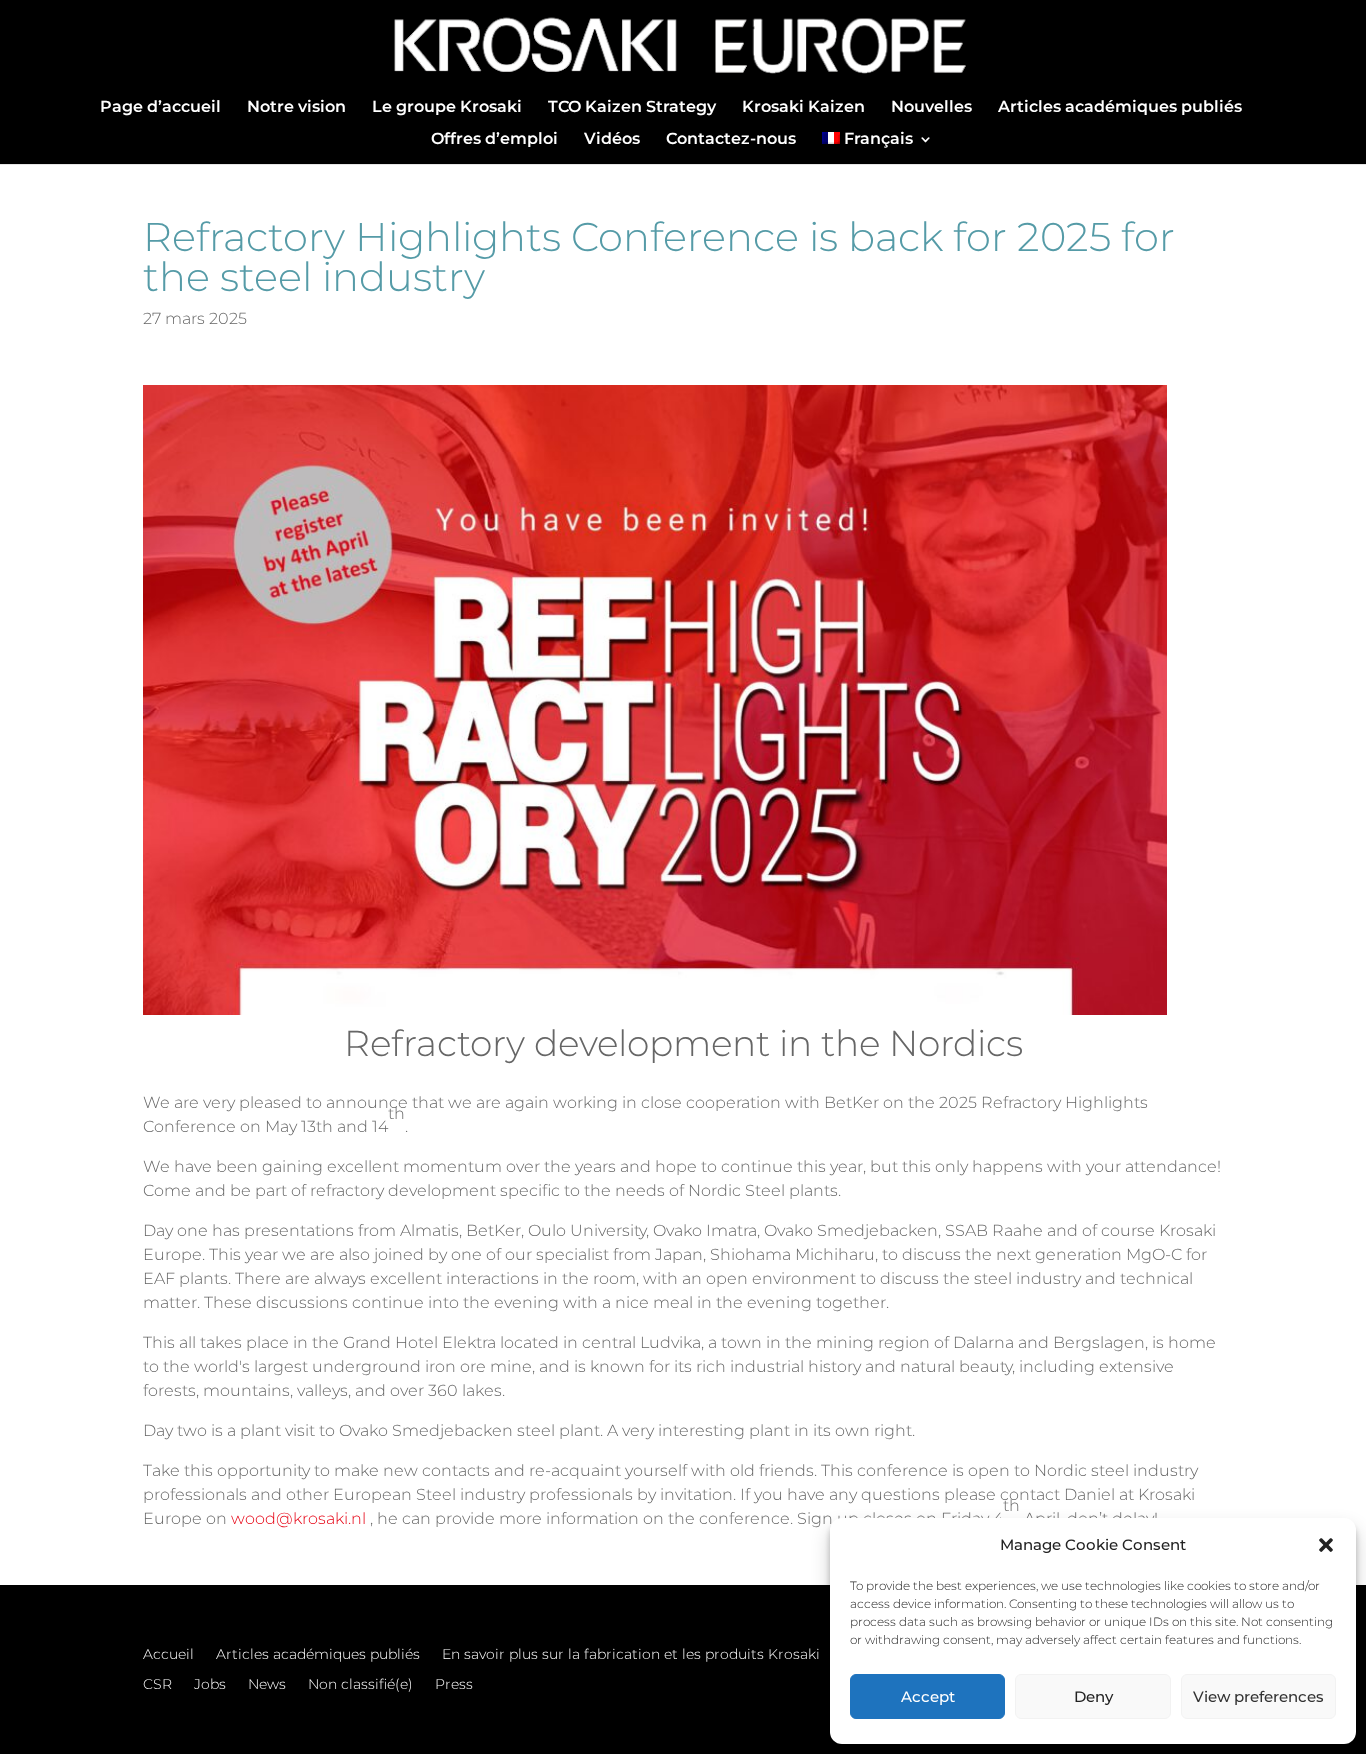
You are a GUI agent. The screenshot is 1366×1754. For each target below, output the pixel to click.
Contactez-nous (731, 140)
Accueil (168, 1655)
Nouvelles (931, 108)
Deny (1093, 1696)
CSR (157, 1685)
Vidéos (612, 140)
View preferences (1258, 1696)
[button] (1326, 1545)
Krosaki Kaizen (803, 108)
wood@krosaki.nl (298, 1518)
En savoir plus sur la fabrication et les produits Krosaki (631, 1655)
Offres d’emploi (494, 140)
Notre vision (296, 108)
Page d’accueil (160, 108)
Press (454, 1685)
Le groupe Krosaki (447, 108)
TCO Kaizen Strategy (632, 108)
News (267, 1685)
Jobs (210, 1685)
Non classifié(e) (360, 1685)
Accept (928, 1696)
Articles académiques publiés (1120, 108)
